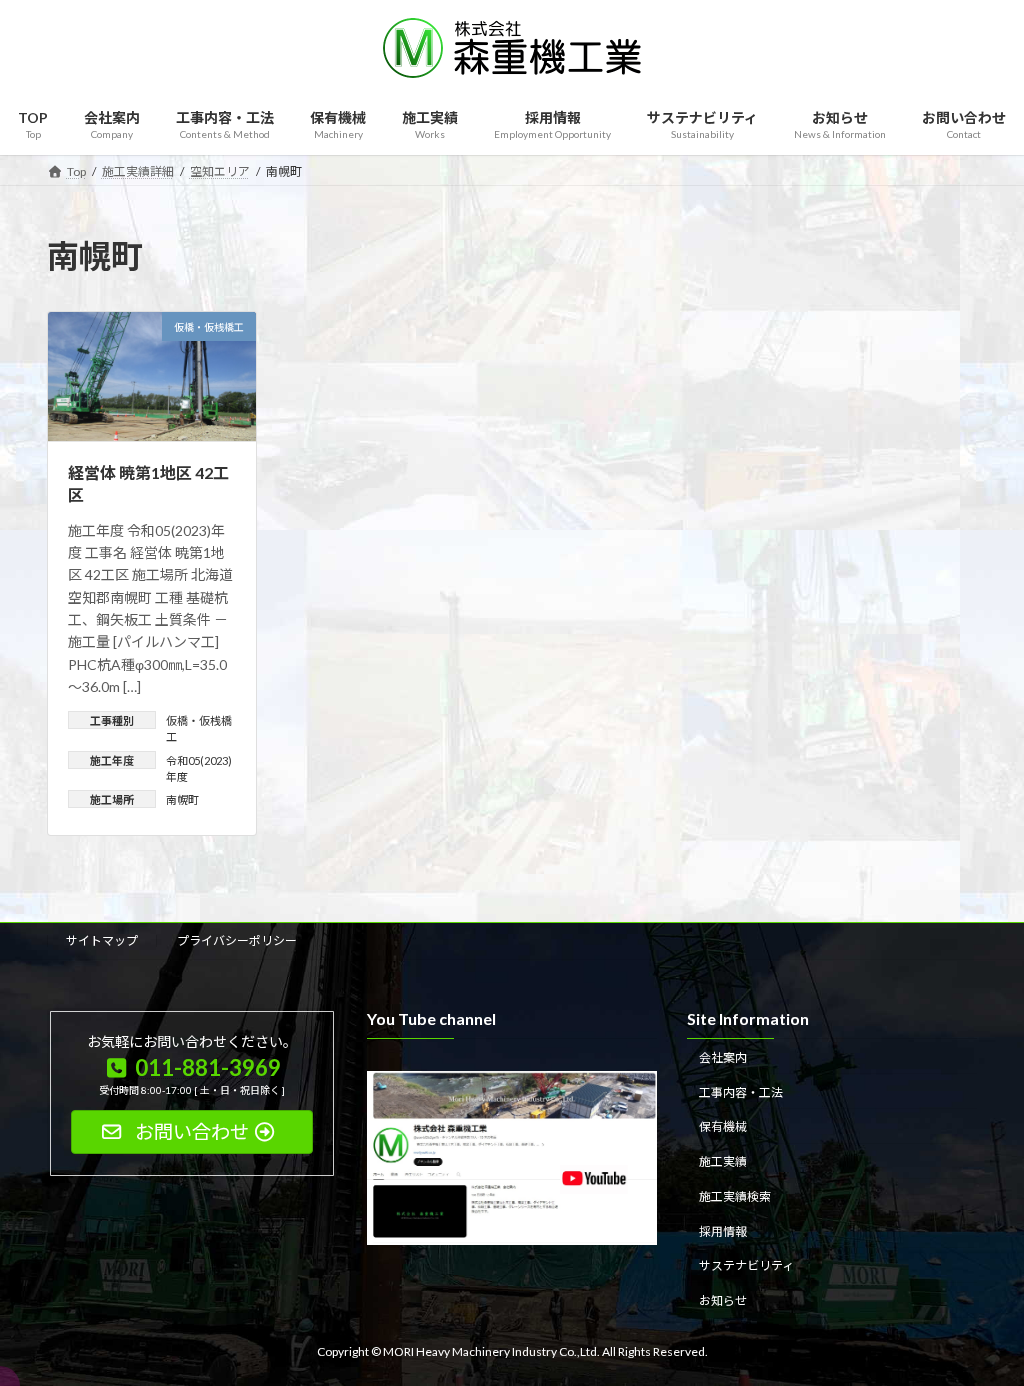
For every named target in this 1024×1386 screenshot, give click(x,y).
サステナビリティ (746, 1265)
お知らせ (723, 1300)
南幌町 (182, 799)
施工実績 (723, 1161)
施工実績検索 (735, 1196)
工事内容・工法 (741, 1091)
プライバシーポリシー (237, 940)
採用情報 (723, 1230)
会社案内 (723, 1056)
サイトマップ (102, 940)
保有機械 (723, 1126)
